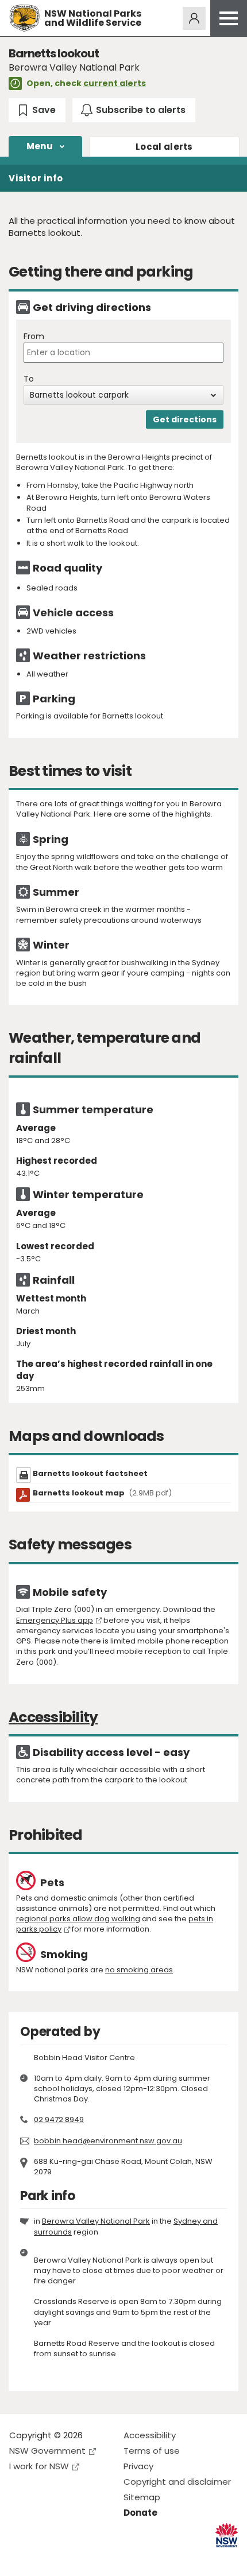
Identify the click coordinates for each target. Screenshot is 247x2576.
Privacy (138, 2466)
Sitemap (142, 2497)
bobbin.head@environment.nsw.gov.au (108, 2141)
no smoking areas (139, 1970)
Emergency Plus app (55, 1620)
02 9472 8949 (59, 2120)
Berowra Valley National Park (96, 2221)
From (34, 337)
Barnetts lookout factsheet (90, 1473)
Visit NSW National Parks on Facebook (20, 2558)
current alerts (115, 83)
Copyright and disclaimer (177, 2482)
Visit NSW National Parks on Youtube (69, 2558)
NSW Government (47, 2451)
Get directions (185, 419)
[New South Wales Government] (227, 2536)
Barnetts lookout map (102, 1493)
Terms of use (152, 2451)
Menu (40, 146)
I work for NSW (39, 2466)
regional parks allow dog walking (78, 1919)
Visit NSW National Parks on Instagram (45, 2558)
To (29, 379)
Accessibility (150, 2435)
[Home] (24, 18)
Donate (140, 2513)
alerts (164, 147)
